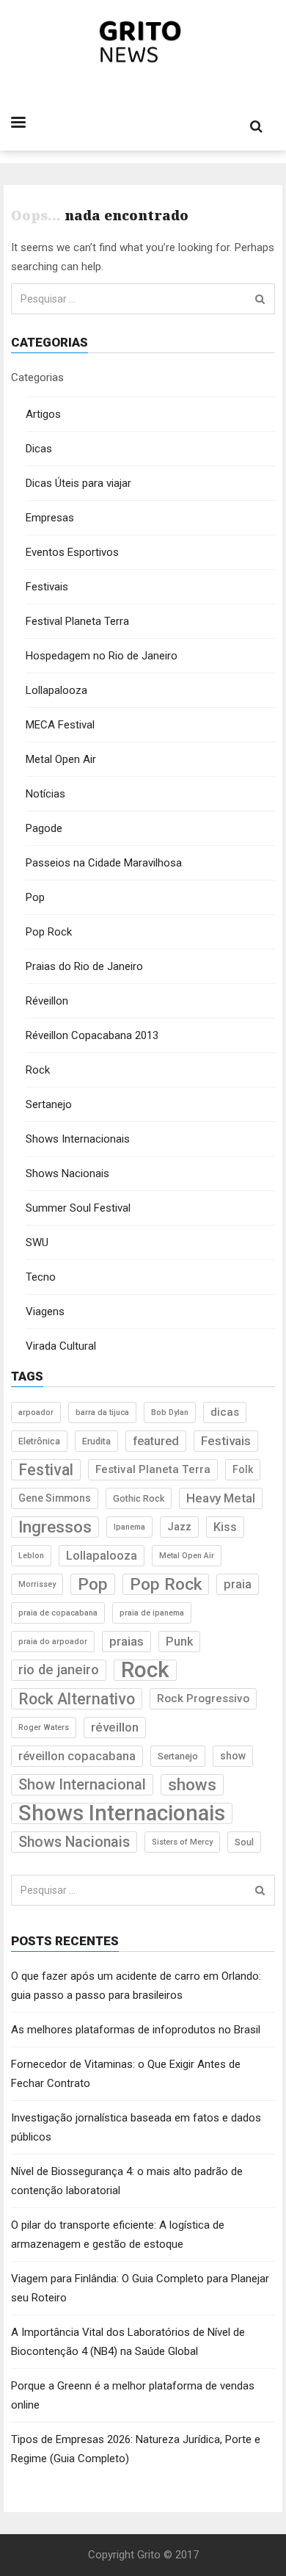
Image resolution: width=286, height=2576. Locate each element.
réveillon (115, 1727)
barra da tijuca (102, 1412)
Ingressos (55, 1527)
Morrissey (37, 1584)
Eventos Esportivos (72, 552)
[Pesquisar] (260, 299)
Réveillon (47, 1001)
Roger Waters (44, 1727)
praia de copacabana (58, 1613)
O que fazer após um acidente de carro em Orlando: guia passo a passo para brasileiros (136, 1986)
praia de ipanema (152, 1613)
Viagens (45, 1311)
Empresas (50, 518)
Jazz (179, 1527)
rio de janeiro (59, 1670)
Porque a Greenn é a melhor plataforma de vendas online (133, 2395)
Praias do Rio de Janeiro (84, 966)
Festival (46, 1470)
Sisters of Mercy (182, 1842)
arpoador (36, 1412)
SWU (37, 1242)
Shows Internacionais (78, 1139)
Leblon (31, 1556)
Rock (38, 1070)
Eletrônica (39, 1441)
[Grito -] (143, 42)
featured (156, 1441)
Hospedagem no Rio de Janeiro (102, 656)
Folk (243, 1469)
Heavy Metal (221, 1498)
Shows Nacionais (67, 1173)
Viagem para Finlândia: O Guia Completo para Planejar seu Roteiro (140, 2288)
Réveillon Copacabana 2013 (92, 1035)
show (233, 1756)
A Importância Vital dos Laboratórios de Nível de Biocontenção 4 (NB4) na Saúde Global (128, 2342)
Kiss (225, 1527)
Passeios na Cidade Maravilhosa (104, 863)
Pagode (44, 828)
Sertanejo (49, 1104)
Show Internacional (82, 1784)
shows (192, 1785)
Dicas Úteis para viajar (78, 483)
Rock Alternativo (77, 1699)
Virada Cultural (61, 1346)
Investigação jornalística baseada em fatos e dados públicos (136, 2127)
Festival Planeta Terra (77, 621)
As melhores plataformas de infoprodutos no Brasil (136, 2030)
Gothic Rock (139, 1498)
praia (238, 1584)
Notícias (45, 794)
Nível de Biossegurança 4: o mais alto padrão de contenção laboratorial (127, 2181)
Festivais (47, 587)
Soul (244, 1842)
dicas (225, 1412)
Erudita (96, 1441)
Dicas (39, 449)
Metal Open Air (61, 759)
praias (126, 1641)
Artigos (43, 414)
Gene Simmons (55, 1498)
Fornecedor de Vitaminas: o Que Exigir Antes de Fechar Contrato (126, 2074)
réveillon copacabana (77, 1756)
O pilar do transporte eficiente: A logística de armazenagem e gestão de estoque (118, 2235)
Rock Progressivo (203, 1698)
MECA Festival (60, 725)
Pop (35, 897)
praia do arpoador (53, 1642)
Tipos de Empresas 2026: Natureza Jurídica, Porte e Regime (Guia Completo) (136, 2449)
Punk (179, 1642)
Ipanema (129, 1527)
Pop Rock (49, 932)
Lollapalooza (56, 690)
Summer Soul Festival (78, 1208)
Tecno (41, 1277)
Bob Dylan (170, 1412)
